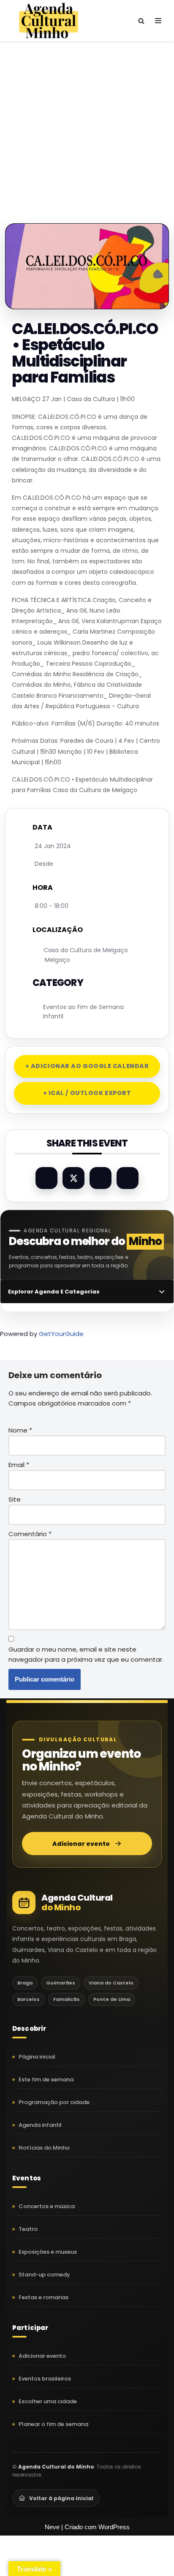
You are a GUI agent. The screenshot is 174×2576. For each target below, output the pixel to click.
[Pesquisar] (141, 21)
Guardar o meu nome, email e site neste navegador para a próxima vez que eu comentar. (86, 1654)
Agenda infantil (40, 2125)
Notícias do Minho (44, 2148)
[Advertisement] (87, 124)
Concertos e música (47, 2206)
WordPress (114, 2527)
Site (15, 1499)
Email (19, 1465)
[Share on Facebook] (46, 1178)
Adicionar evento (81, 1844)
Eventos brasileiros (45, 2379)
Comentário (30, 1534)
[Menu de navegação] (158, 21)
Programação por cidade (54, 2102)
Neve (52, 2527)
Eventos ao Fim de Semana (83, 1007)
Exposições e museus (48, 2252)
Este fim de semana (46, 2079)
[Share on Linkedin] (101, 1178)
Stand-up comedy (44, 2275)
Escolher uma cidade (48, 2401)
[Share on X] (73, 1178)
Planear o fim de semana (53, 2424)
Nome (20, 1430)
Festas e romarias (43, 2297)
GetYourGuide (61, 1334)
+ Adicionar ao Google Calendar (87, 1066)
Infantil (53, 1016)
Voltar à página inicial (61, 2498)
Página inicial (37, 2057)
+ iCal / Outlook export (87, 1093)
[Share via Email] (128, 1178)
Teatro (28, 2229)
